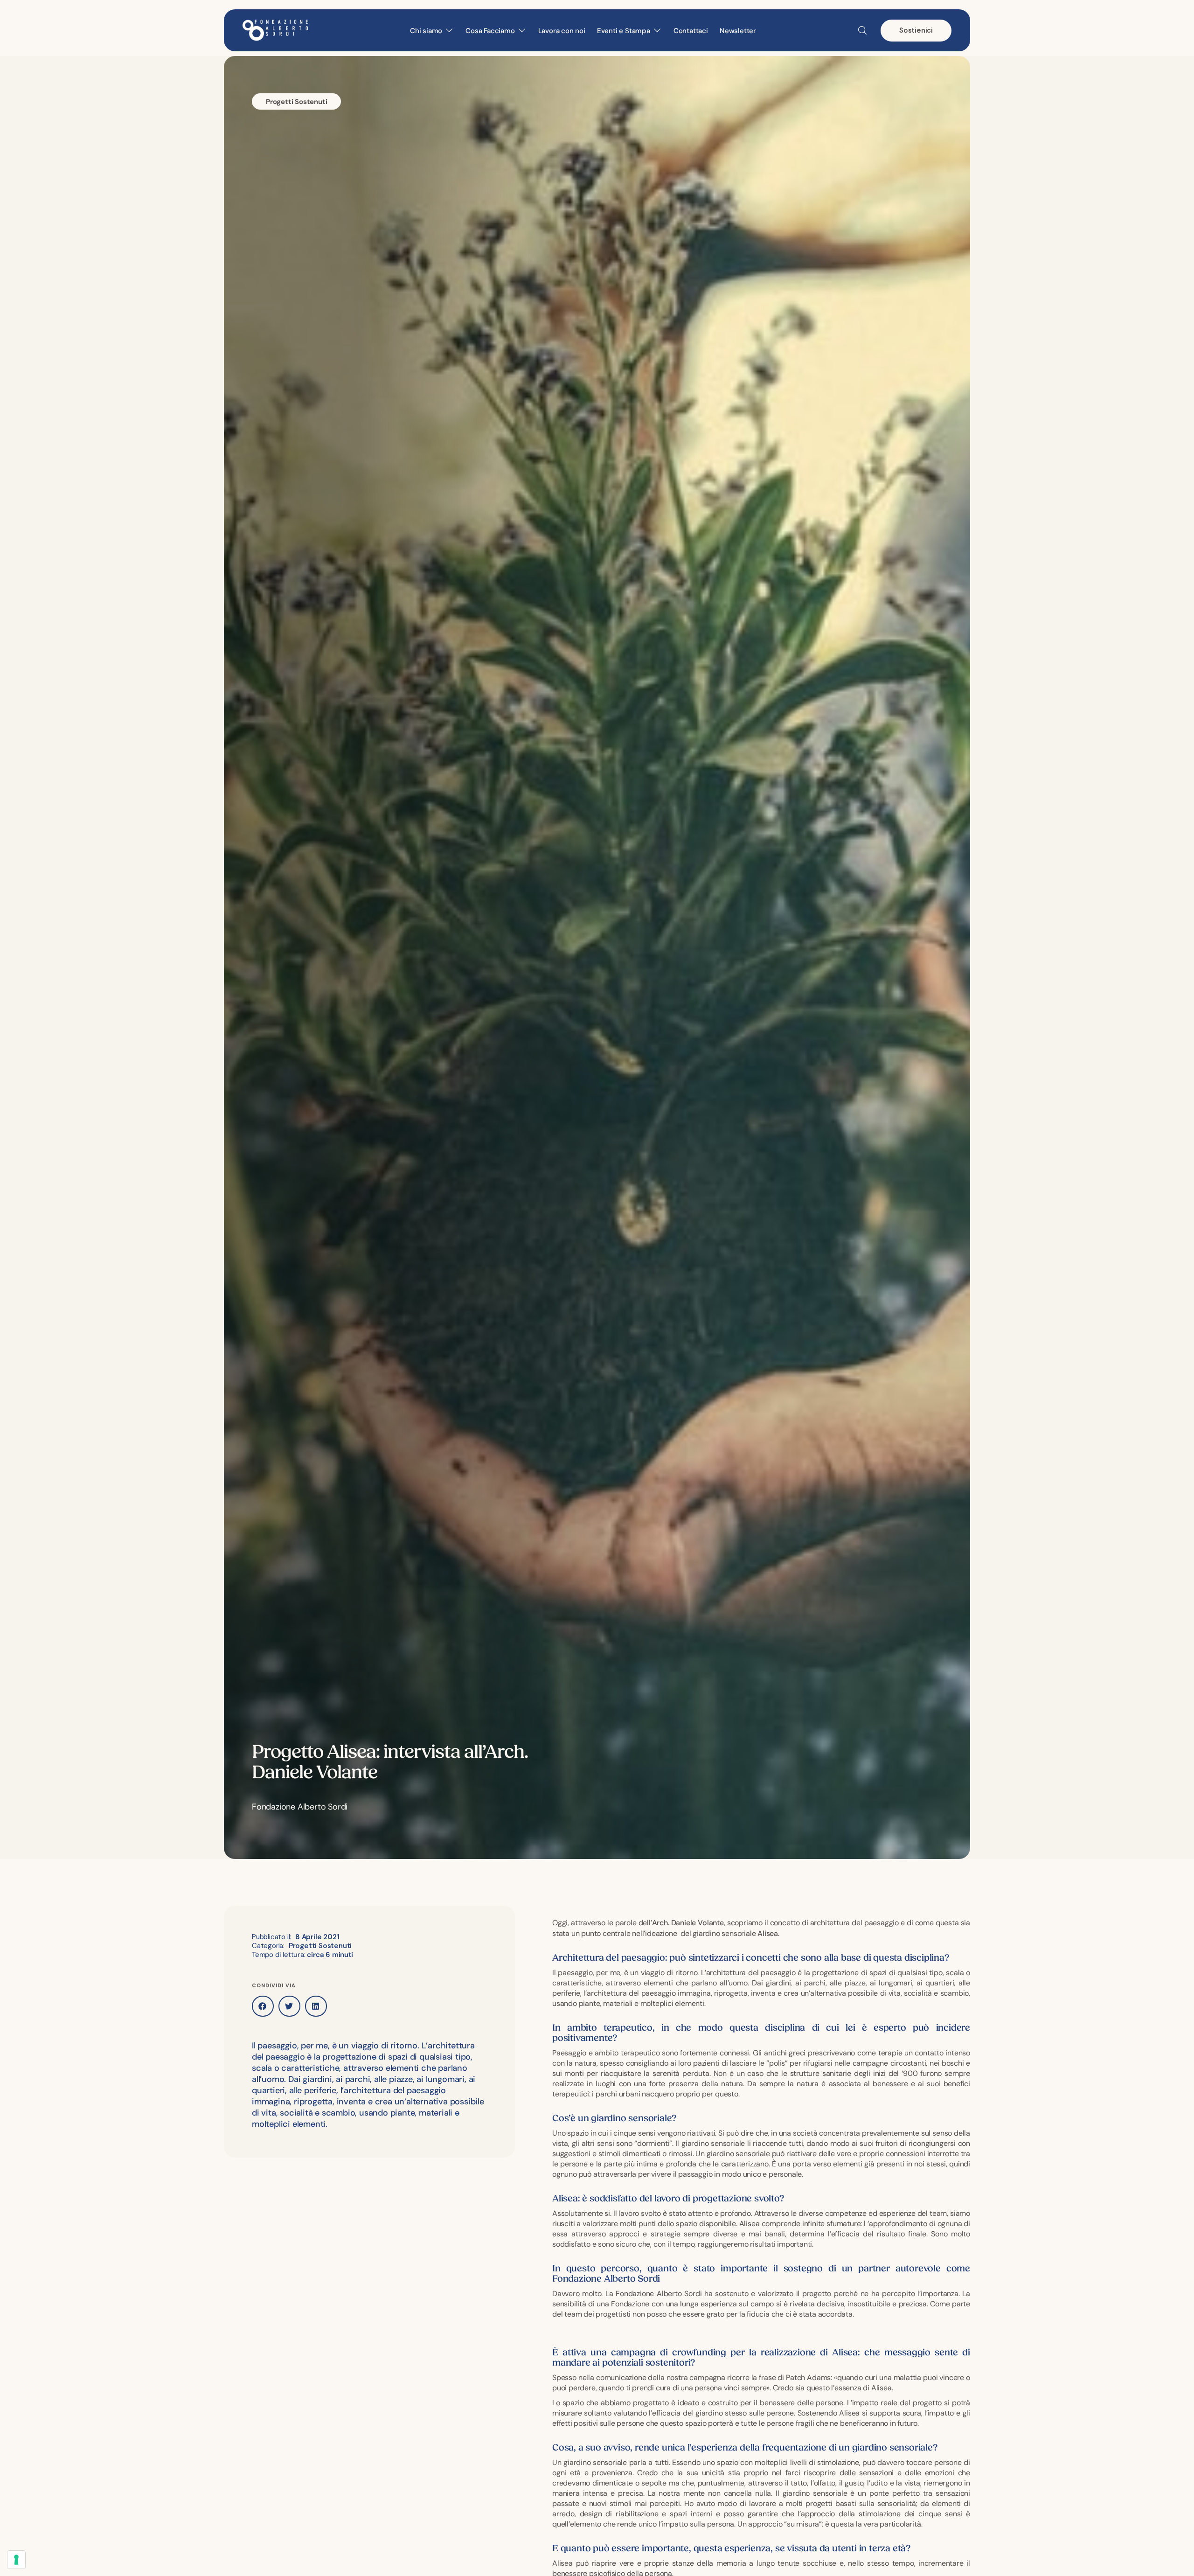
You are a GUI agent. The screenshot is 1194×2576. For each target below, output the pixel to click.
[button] (263, 2006)
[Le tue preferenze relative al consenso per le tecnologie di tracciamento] (16, 2560)
